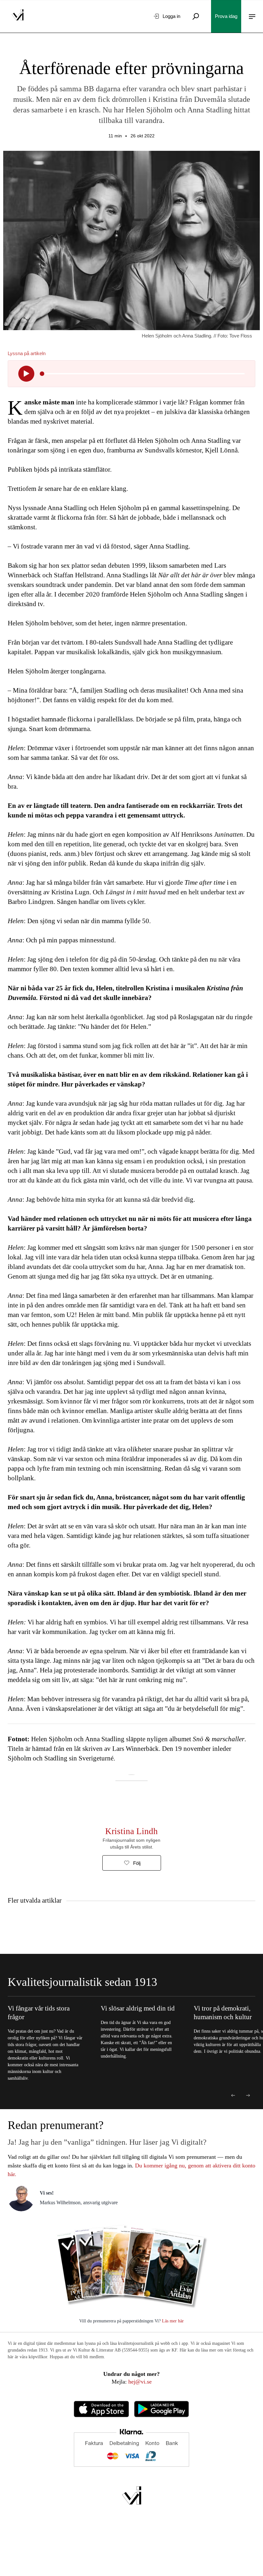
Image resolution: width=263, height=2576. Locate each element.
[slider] (42, 374)
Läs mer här (172, 2321)
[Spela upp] (26, 374)
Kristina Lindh (131, 1831)
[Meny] (252, 16)
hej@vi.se (140, 2382)
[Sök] (196, 16)
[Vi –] (18, 16)
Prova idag (226, 16)
